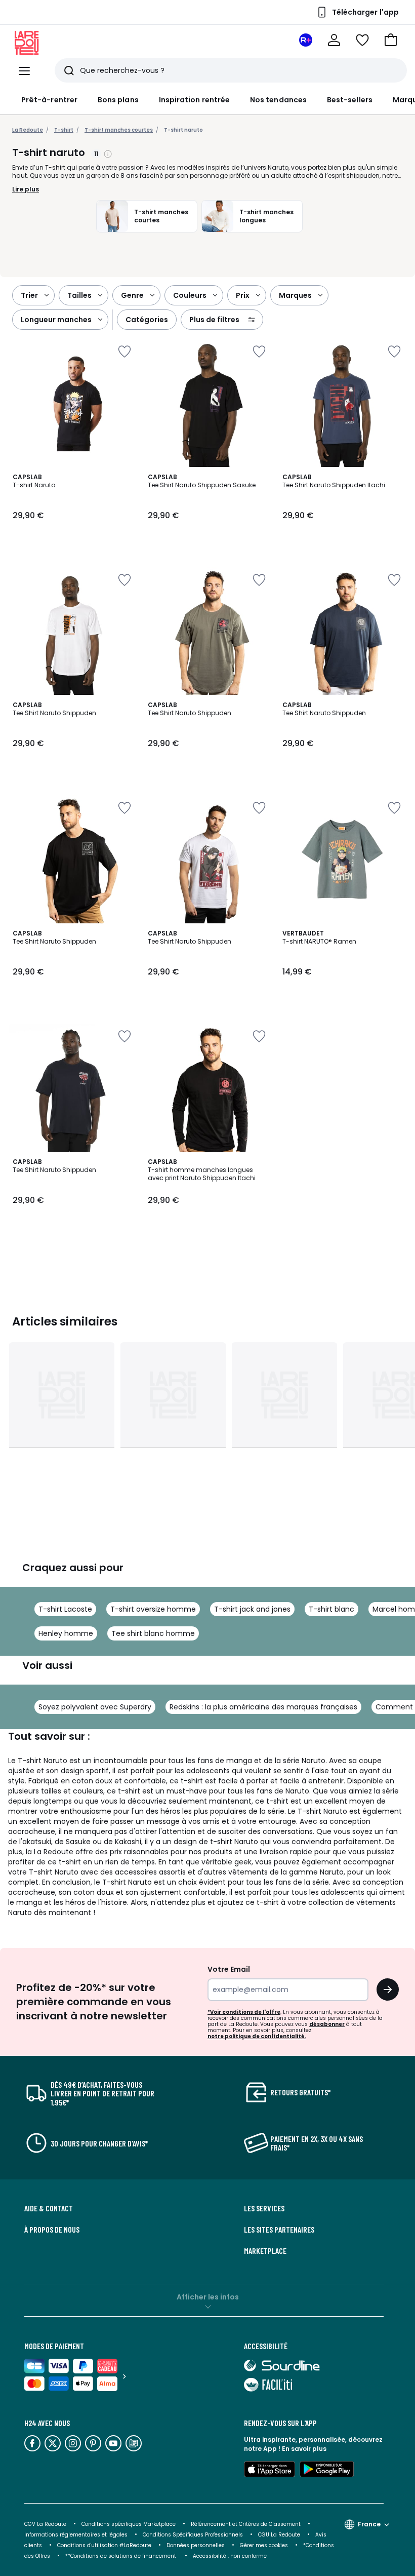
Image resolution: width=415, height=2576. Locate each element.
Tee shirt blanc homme (153, 1633)
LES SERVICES (264, 2208)
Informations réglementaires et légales (76, 2535)
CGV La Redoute (45, 2524)
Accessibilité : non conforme (230, 2556)
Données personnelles (196, 2545)
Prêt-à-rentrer (49, 100)
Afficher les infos (208, 2297)
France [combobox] (369, 2524)
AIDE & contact (49, 2208)
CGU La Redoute (279, 2535)
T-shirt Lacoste (65, 1609)
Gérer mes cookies (264, 2545)
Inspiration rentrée (194, 100)
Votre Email (229, 1969)
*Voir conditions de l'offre (244, 2012)
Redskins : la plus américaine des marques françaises (263, 1707)
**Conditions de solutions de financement (121, 2556)
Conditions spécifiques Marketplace (129, 2524)
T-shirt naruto (183, 130)
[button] (391, 40)
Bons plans (118, 100)
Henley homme (66, 1633)
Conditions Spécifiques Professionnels (193, 2535)
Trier (29, 295)
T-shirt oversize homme (153, 1609)
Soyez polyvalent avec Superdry (95, 1707)
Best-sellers (350, 100)
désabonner (327, 2024)
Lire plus (26, 189)
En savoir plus (304, 2449)
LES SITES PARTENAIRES (279, 2230)
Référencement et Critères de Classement (246, 2524)
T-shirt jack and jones (252, 1609)
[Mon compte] (334, 40)
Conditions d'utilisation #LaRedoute (104, 2545)
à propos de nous (52, 2230)
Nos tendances (278, 100)
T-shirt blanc (331, 1609)
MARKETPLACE (265, 2251)
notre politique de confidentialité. (257, 2036)
